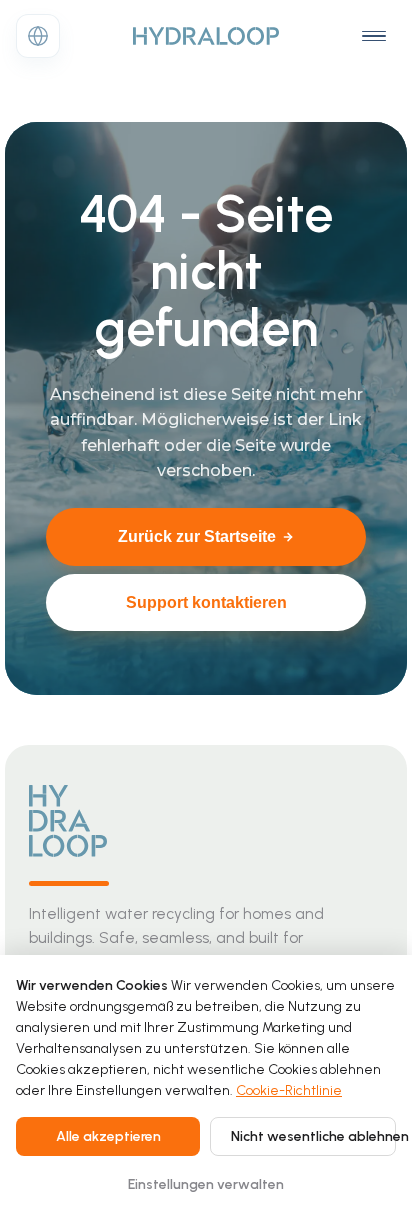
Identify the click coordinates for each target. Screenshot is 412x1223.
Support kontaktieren (206, 602)
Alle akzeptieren (108, 1136)
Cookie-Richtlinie (289, 1090)
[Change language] (38, 36)
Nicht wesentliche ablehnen (313, 1136)
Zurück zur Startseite (197, 536)
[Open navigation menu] (374, 36)
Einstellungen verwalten (206, 1184)
